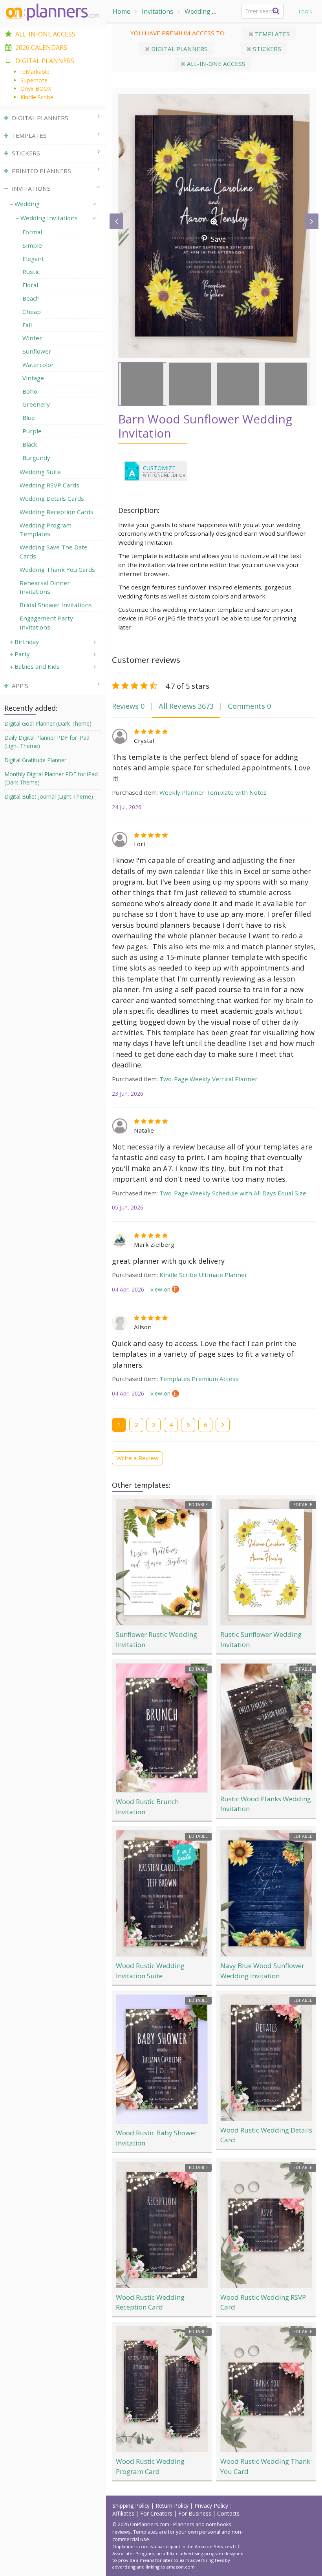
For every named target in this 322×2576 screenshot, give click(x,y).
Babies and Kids (37, 666)
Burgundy (36, 458)
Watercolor (38, 365)
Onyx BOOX (36, 88)
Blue (29, 418)
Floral (30, 285)
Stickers (266, 49)
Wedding (198, 11)
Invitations (157, 11)
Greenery (36, 404)
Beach (31, 298)
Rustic (31, 272)
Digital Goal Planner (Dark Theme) (48, 723)
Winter (32, 338)
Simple (32, 245)
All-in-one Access (215, 64)
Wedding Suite (40, 472)
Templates (272, 34)
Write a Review (137, 1458)
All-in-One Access (45, 34)
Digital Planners (179, 49)
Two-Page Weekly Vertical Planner (209, 1079)
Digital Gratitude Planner (35, 760)
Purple (32, 431)
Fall (27, 325)
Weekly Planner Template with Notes (213, 792)
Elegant (33, 259)
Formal (32, 232)
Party (22, 654)
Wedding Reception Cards (57, 512)
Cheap (32, 312)
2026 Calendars (41, 47)
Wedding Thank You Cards (57, 569)
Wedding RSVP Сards (49, 485)
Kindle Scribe (37, 97)
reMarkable (35, 72)
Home (122, 11)
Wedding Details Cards (52, 498)
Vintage (33, 378)
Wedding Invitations (49, 218)
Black (30, 444)
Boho (30, 391)
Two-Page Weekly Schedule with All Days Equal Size (233, 1193)
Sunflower (37, 351)
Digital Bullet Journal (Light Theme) (49, 796)
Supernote (34, 80)
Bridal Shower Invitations (56, 605)
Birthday (27, 642)
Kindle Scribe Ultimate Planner (203, 1275)
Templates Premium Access (199, 1379)
